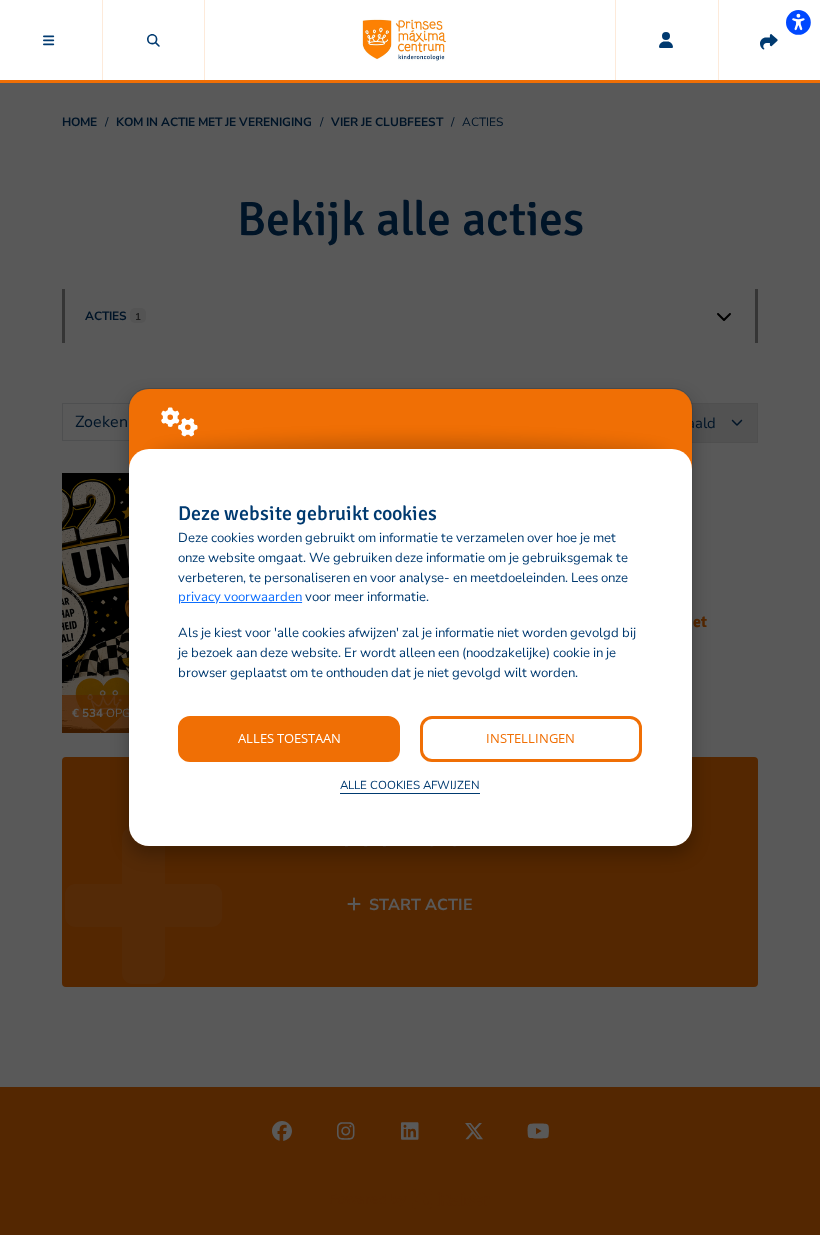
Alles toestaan (289, 738)
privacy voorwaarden (240, 597)
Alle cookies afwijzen (410, 785)
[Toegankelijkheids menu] (798, 22)
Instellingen (530, 738)
